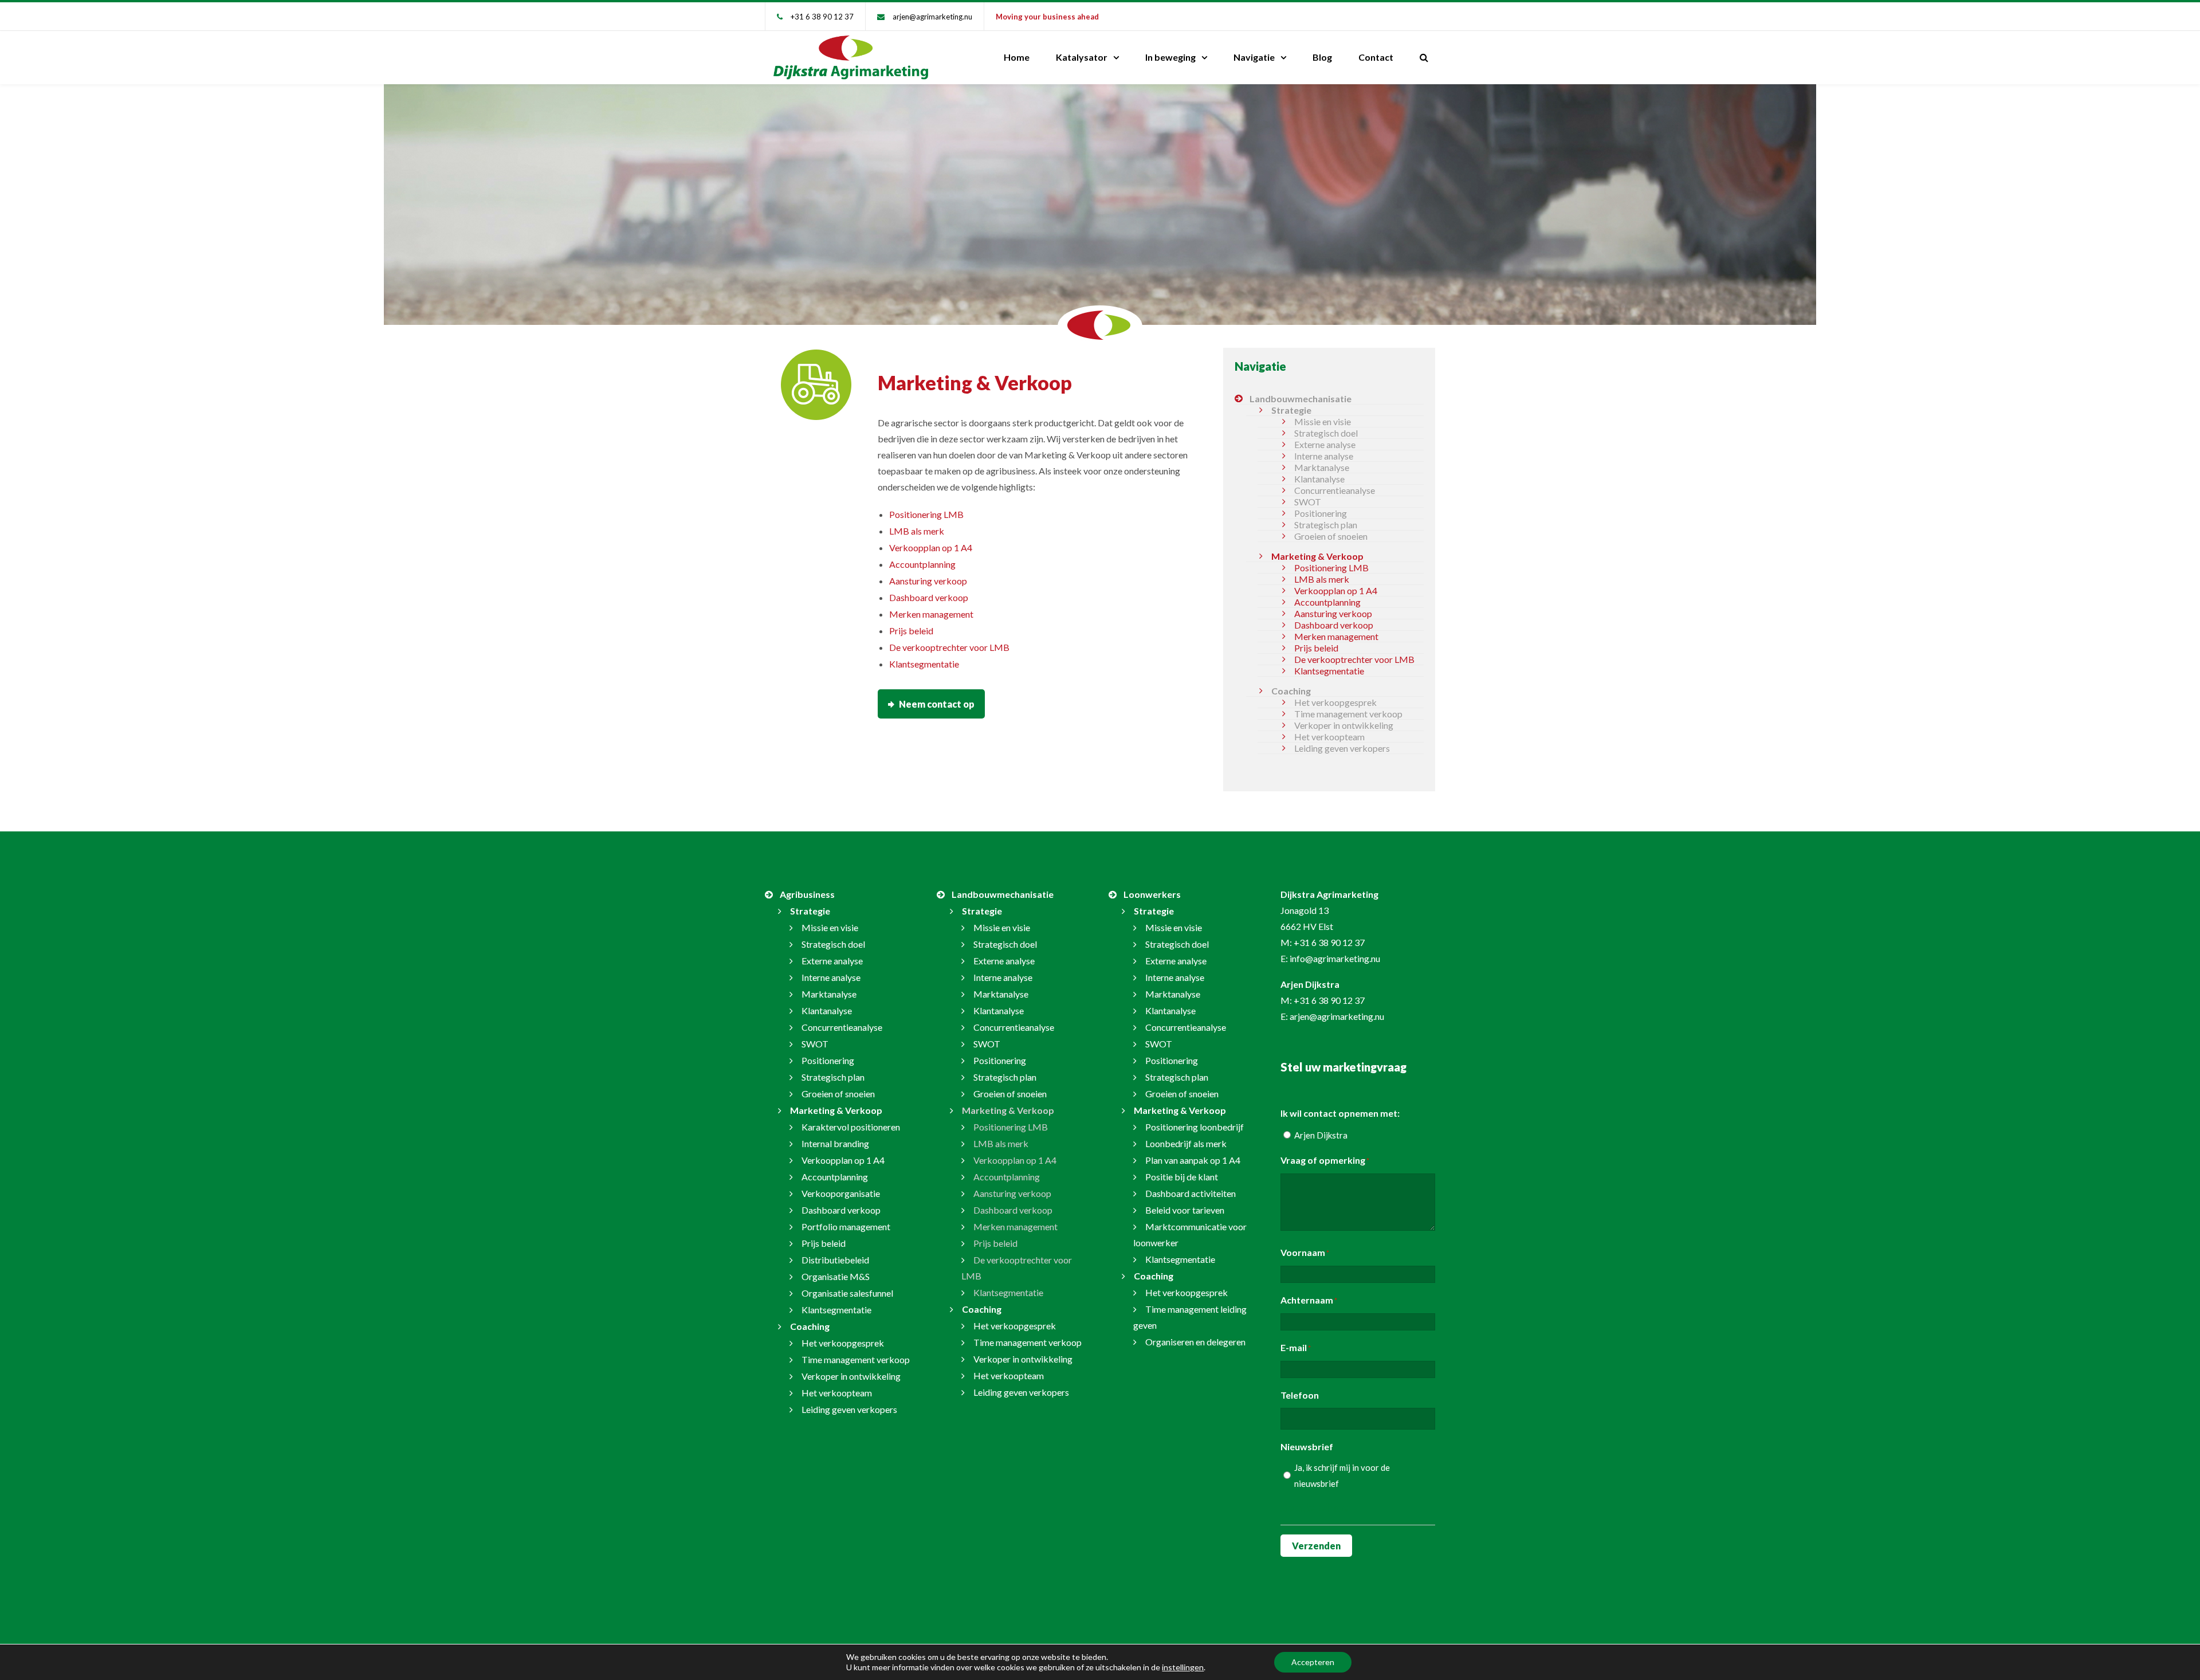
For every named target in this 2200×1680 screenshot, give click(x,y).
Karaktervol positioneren (851, 1127)
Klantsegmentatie (924, 664)
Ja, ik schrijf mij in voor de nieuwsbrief (1342, 1475)
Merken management (931, 614)
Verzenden (1316, 1546)
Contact (1376, 57)
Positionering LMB (926, 514)
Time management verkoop (1348, 714)
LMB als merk (917, 531)
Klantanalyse (1319, 479)
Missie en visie (1323, 421)
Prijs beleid (911, 631)
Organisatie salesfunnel (847, 1293)
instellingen (1183, 1667)
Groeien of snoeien (1331, 536)
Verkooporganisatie (841, 1193)
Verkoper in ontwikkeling (1344, 725)
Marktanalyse (1322, 467)
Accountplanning (922, 564)
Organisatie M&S (836, 1276)
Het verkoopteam (1329, 737)
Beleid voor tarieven (1185, 1210)
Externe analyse (1325, 444)
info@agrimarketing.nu (1335, 958)
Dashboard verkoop (929, 597)
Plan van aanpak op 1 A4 (1193, 1160)
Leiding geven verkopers (1342, 748)
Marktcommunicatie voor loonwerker (1190, 1235)
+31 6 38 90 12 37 (822, 17)
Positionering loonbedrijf (1195, 1127)
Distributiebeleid (835, 1260)
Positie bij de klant (1182, 1177)
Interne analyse (1324, 456)
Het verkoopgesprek (1335, 702)
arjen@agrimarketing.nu (932, 17)
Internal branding (835, 1143)
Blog (1322, 57)
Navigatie (1254, 57)
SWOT (1308, 502)
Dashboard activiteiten (1191, 1193)
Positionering (1321, 513)
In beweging (1170, 57)
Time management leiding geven (1190, 1317)
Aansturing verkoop (928, 581)
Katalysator (1082, 57)
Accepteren (1313, 1662)
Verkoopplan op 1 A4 (931, 547)
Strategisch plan (1326, 525)
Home (1017, 57)
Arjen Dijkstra (1321, 1135)
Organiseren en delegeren (1195, 1342)
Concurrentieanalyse (1335, 490)
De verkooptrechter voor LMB (949, 647)
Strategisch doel (1326, 433)
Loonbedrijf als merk (1186, 1143)
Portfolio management (846, 1226)
